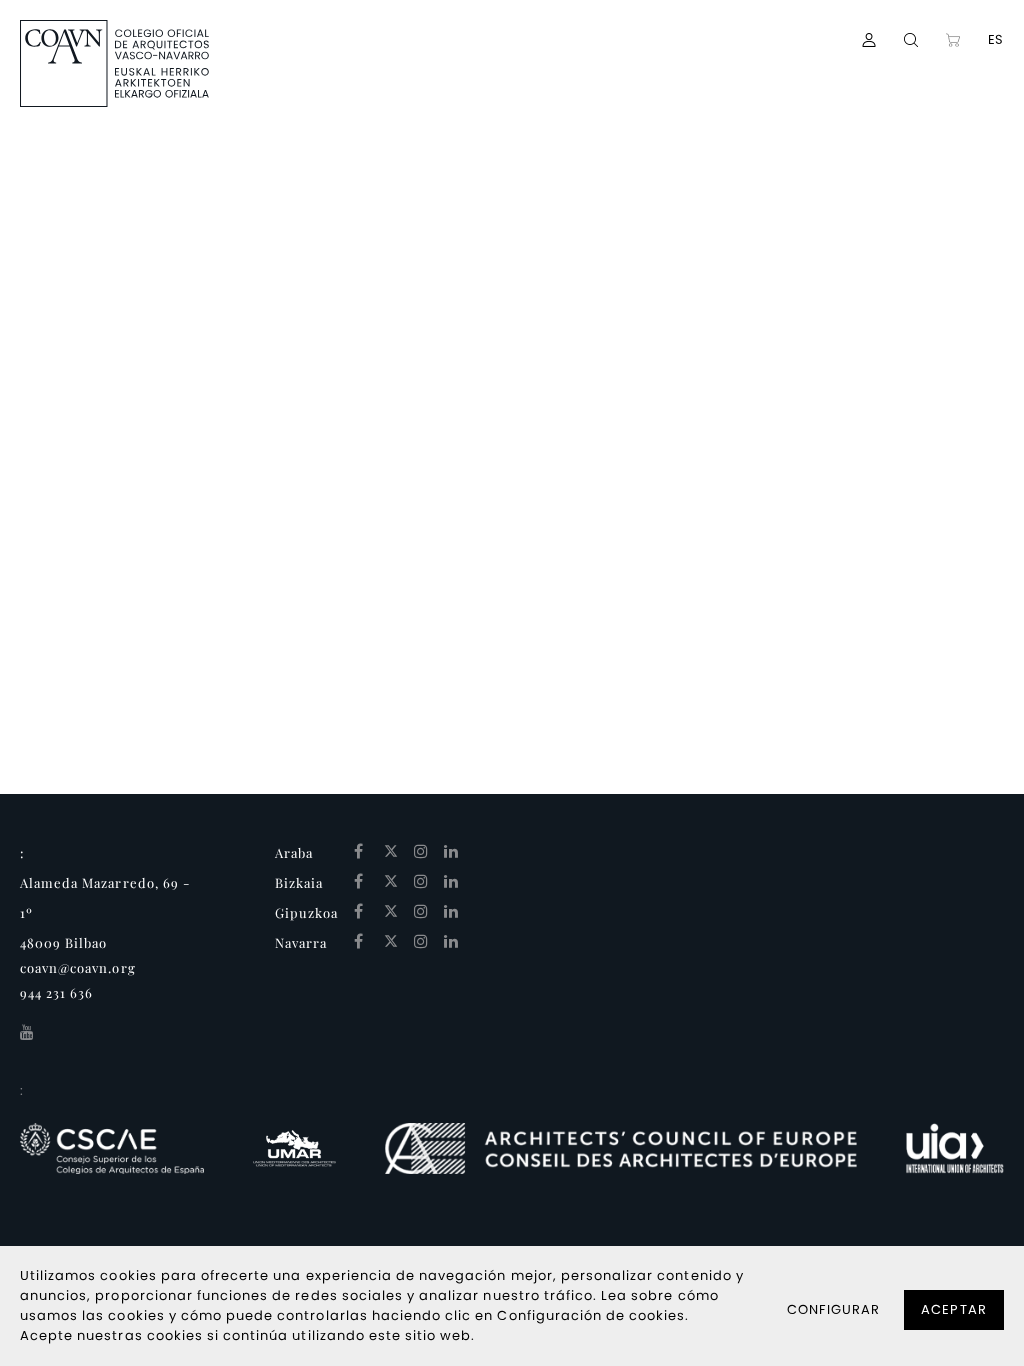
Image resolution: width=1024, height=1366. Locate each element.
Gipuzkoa (306, 912)
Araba (294, 852)
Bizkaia (299, 882)
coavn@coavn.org (78, 967)
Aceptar (953, 1309)
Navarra (301, 942)
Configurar (833, 1309)
